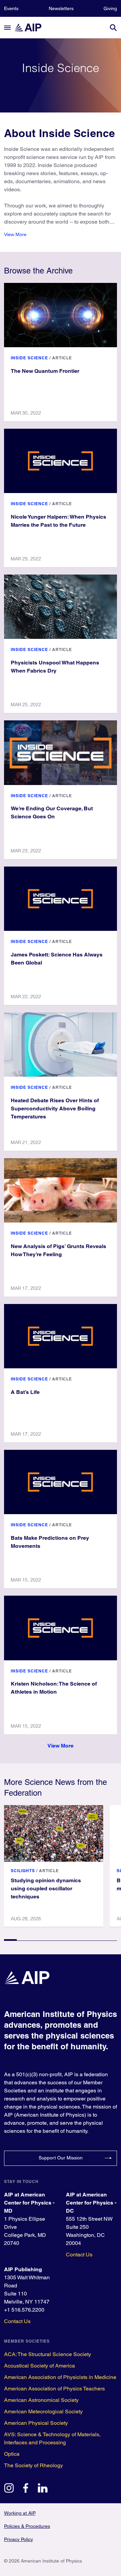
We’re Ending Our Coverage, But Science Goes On (52, 812)
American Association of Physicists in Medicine (60, 2377)
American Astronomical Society (41, 2400)
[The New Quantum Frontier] (61, 315)
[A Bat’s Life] (61, 1336)
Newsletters (61, 8)
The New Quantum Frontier (45, 371)
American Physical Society (36, 2423)
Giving (110, 8)
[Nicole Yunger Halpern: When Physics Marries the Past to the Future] (61, 461)
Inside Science (29, 358)
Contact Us (79, 2255)
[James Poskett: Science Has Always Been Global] (61, 899)
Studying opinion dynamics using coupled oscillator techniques (46, 1888)
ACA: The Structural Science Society (48, 2354)
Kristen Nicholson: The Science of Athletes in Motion (54, 1688)
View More (15, 234)
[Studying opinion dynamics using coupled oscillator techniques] (54, 1833)
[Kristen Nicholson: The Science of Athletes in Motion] (61, 1628)
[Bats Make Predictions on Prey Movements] (61, 1482)
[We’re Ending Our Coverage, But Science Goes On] (61, 753)
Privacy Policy (18, 2539)
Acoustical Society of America (39, 2366)
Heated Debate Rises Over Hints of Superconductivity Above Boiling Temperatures (55, 1108)
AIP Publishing (23, 2269)
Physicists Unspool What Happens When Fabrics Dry (55, 667)
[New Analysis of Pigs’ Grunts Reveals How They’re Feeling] (61, 1190)
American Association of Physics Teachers (54, 2389)
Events (11, 8)
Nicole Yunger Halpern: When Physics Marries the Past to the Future (58, 521)
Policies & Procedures (27, 2526)
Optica (12, 2454)
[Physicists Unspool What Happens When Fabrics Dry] (61, 607)
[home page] (31, 27)
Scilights (23, 1871)
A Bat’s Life (25, 1392)
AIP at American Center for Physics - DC (91, 2203)
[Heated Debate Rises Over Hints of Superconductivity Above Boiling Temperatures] (61, 1045)
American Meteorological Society (43, 2411)
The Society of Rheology (33, 2465)
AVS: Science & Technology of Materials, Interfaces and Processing (52, 2438)
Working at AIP (20, 2513)
